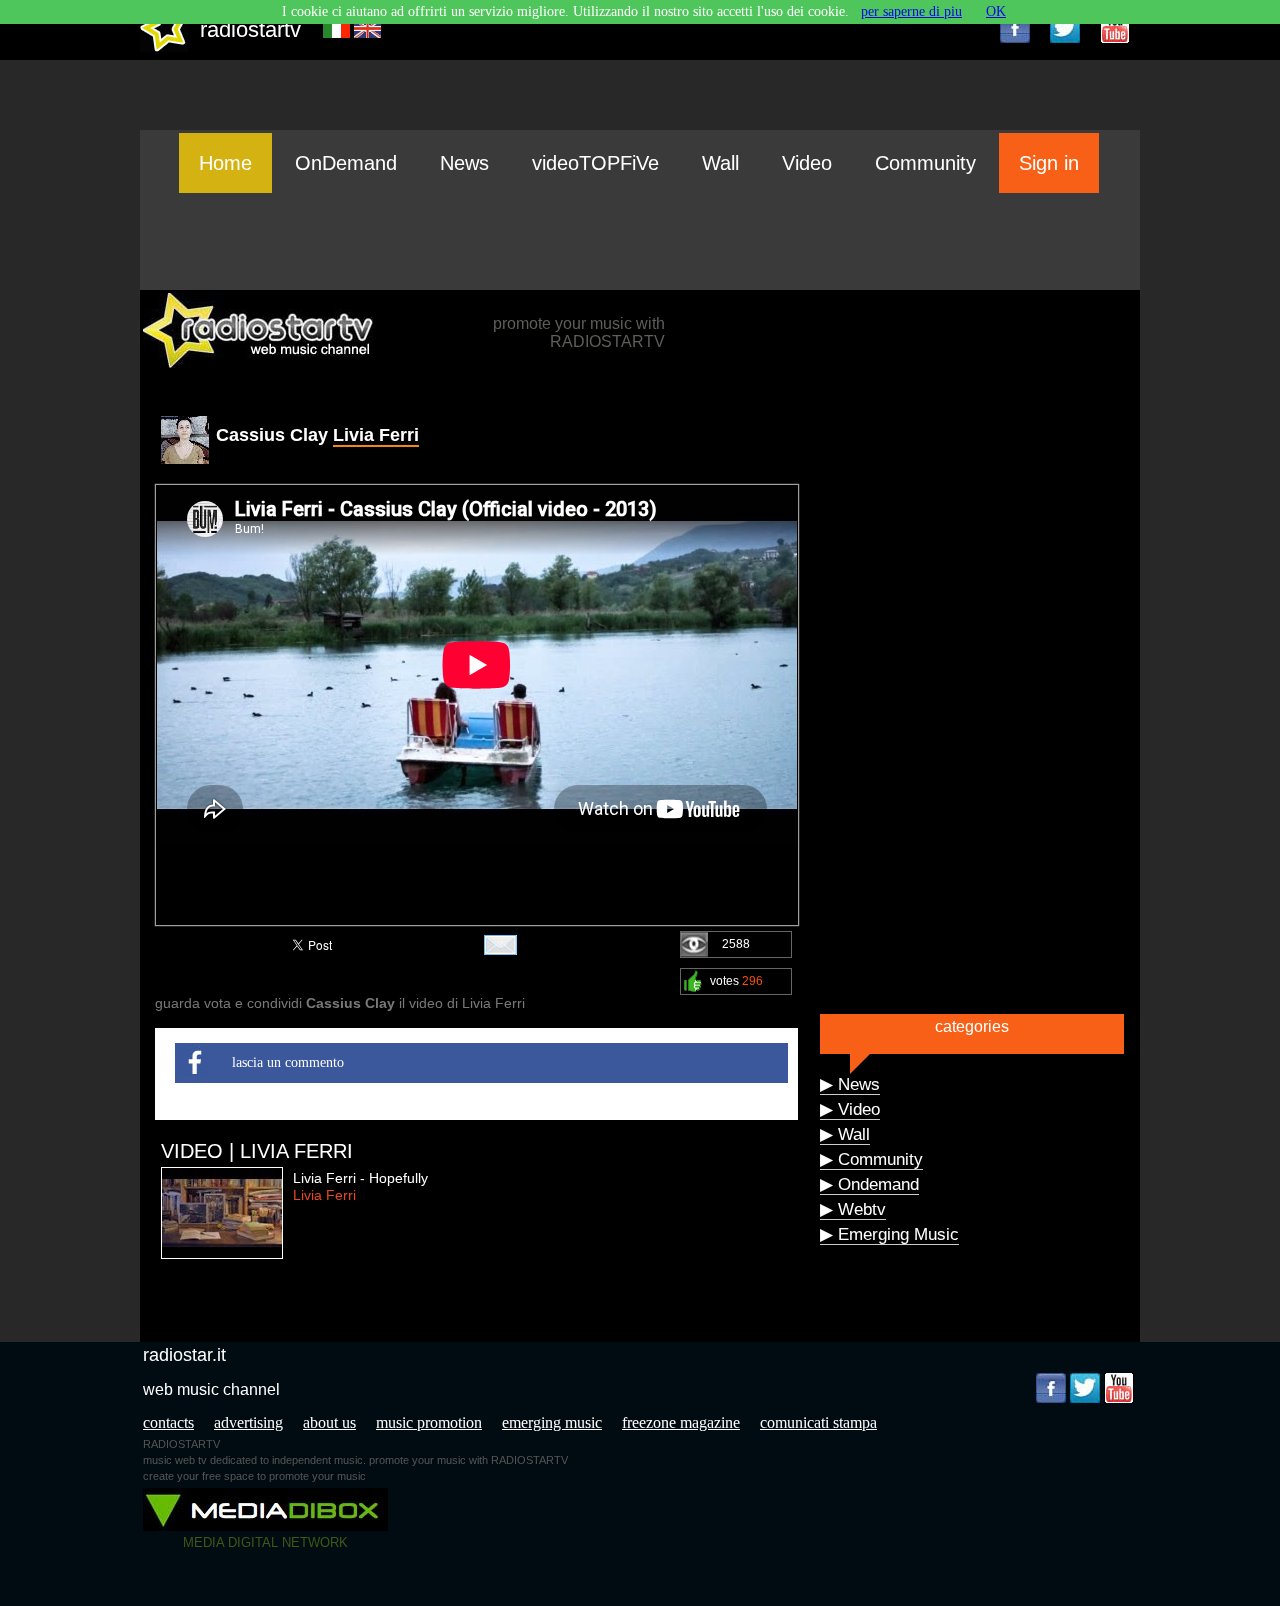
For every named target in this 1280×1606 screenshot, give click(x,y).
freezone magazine (681, 1422)
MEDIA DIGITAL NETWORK (265, 1542)
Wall (720, 163)
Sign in (1049, 163)
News (464, 163)
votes (736, 981)
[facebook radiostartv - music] (1015, 28)
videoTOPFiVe (595, 163)
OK (996, 11)
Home (225, 163)
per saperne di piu (911, 11)
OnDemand (346, 163)
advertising (248, 1422)
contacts (168, 1422)
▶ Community (871, 1159)
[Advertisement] (640, 241)
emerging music (552, 1422)
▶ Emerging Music (889, 1234)
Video (807, 163)
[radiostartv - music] (164, 47)
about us (329, 1422)
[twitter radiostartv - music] (1065, 28)
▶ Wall (845, 1134)
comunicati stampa (818, 1422)
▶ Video (850, 1109)
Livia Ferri (376, 435)
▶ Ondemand (869, 1184)
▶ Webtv (853, 1209)
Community (925, 163)
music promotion (429, 1422)
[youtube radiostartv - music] (1115, 28)
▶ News (850, 1084)
